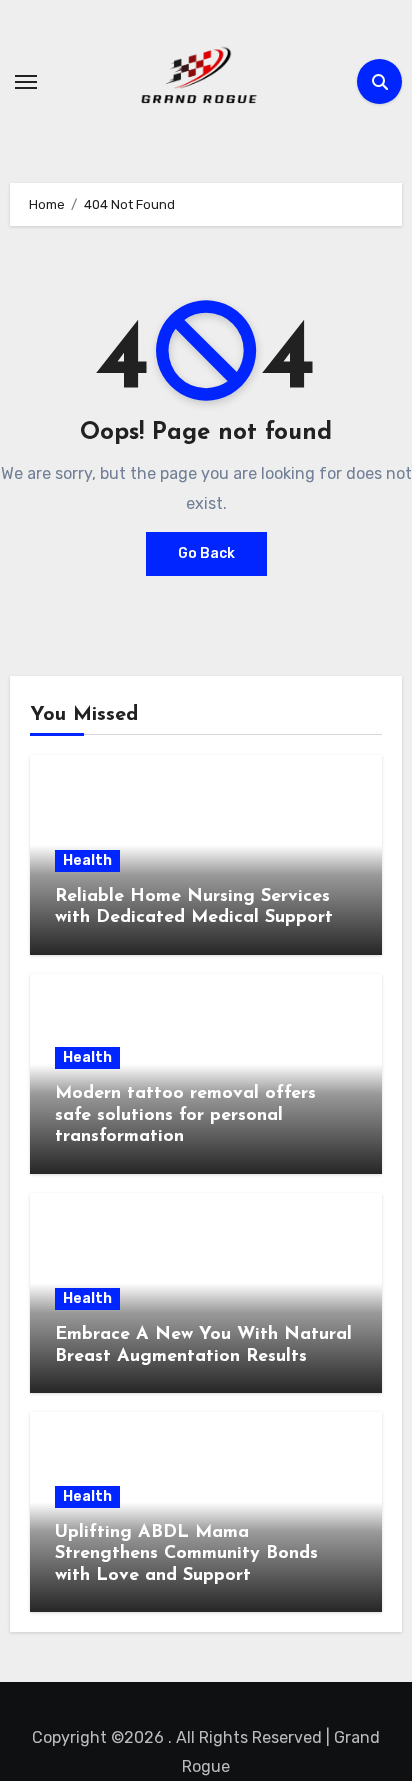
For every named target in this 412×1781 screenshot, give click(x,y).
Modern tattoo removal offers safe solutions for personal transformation (185, 1115)
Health (87, 860)
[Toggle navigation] (26, 82)
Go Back (206, 553)
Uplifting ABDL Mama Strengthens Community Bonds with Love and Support (186, 1554)
